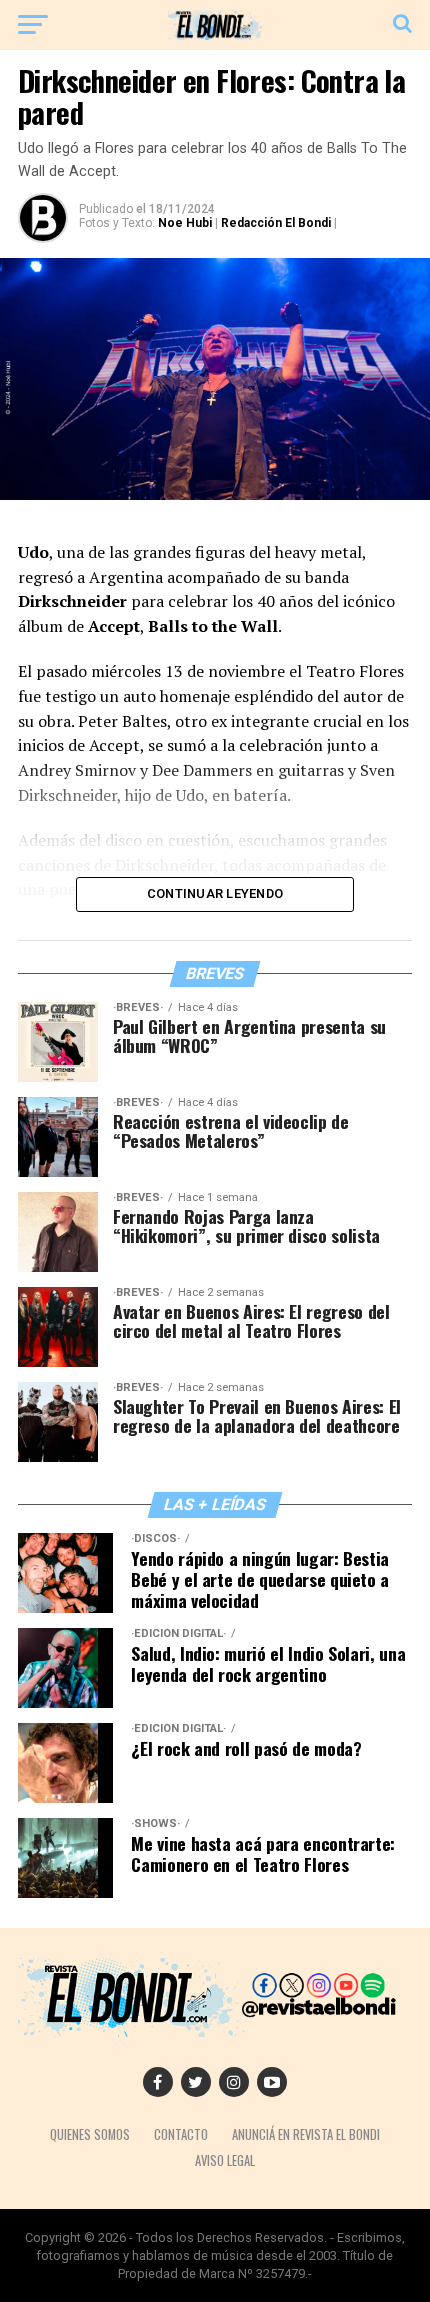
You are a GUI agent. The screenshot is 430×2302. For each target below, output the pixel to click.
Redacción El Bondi (276, 223)
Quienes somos (90, 2134)
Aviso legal (225, 2160)
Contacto (181, 2134)
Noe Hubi (185, 223)
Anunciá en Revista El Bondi (306, 2134)
